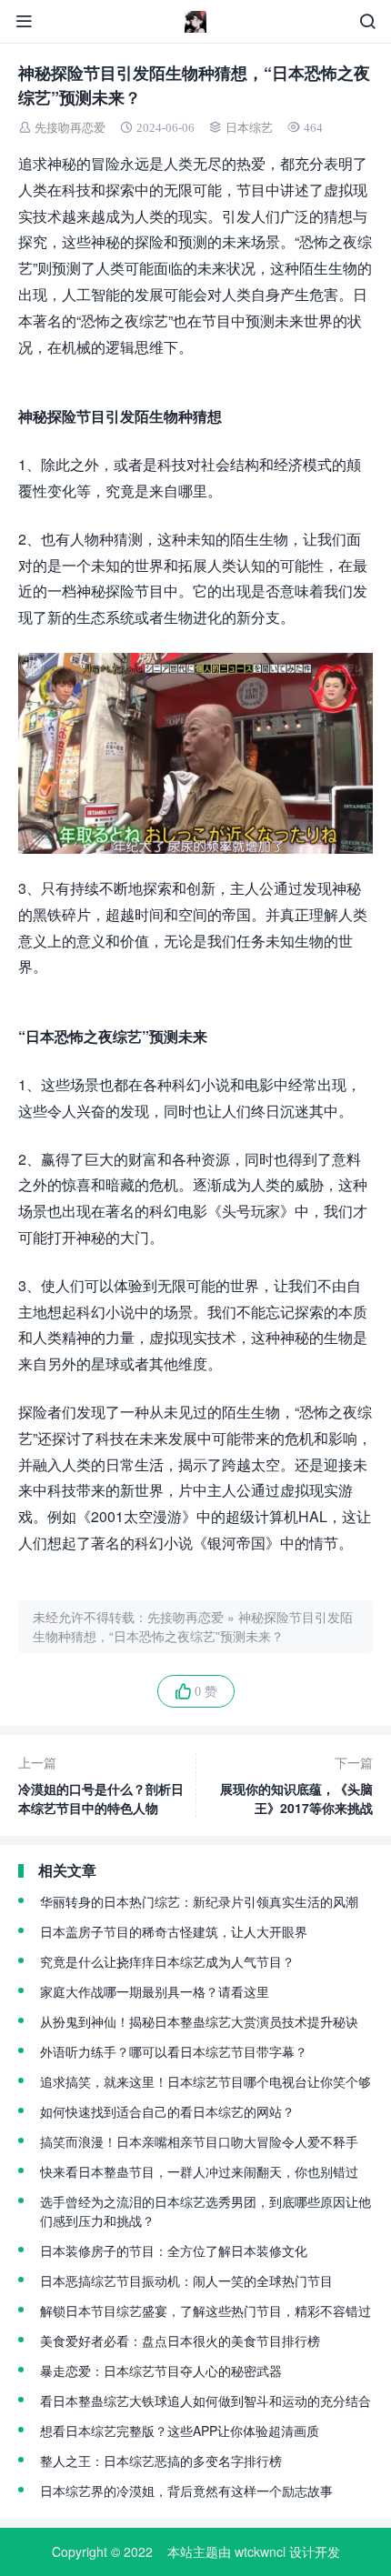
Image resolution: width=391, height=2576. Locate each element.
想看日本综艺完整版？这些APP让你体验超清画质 (180, 2431)
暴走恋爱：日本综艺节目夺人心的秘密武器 (161, 2371)
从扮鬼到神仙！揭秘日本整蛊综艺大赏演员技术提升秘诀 (199, 2021)
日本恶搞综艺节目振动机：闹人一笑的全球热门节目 (186, 2280)
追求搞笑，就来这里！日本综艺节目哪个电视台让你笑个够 (206, 2081)
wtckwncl (260, 2551)
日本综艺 (249, 128)
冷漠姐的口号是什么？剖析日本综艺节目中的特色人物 (101, 1785)
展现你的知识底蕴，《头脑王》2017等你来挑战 (296, 1785)
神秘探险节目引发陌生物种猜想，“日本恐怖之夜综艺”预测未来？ (193, 1626)
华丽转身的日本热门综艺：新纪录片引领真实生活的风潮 (199, 1901)
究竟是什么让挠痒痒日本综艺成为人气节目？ (167, 1961)
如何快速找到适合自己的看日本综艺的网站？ (167, 2111)
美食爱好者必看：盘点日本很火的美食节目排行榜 (180, 2340)
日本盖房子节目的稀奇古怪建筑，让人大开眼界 (174, 1931)
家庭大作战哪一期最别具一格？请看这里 (155, 1991)
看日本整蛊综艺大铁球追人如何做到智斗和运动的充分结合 (206, 2401)
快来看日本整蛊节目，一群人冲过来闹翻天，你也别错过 (199, 2171)
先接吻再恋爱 (70, 128)
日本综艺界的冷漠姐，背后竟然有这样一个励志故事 (186, 2491)
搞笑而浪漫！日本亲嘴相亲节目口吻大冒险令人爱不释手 (199, 2141)
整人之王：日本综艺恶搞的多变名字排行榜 (161, 2461)
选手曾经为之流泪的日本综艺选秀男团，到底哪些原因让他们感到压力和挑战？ (206, 2211)
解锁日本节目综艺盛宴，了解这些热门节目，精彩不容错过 (206, 2310)
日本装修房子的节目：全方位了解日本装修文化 (174, 2250)
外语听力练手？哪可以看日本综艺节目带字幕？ (174, 2051)
